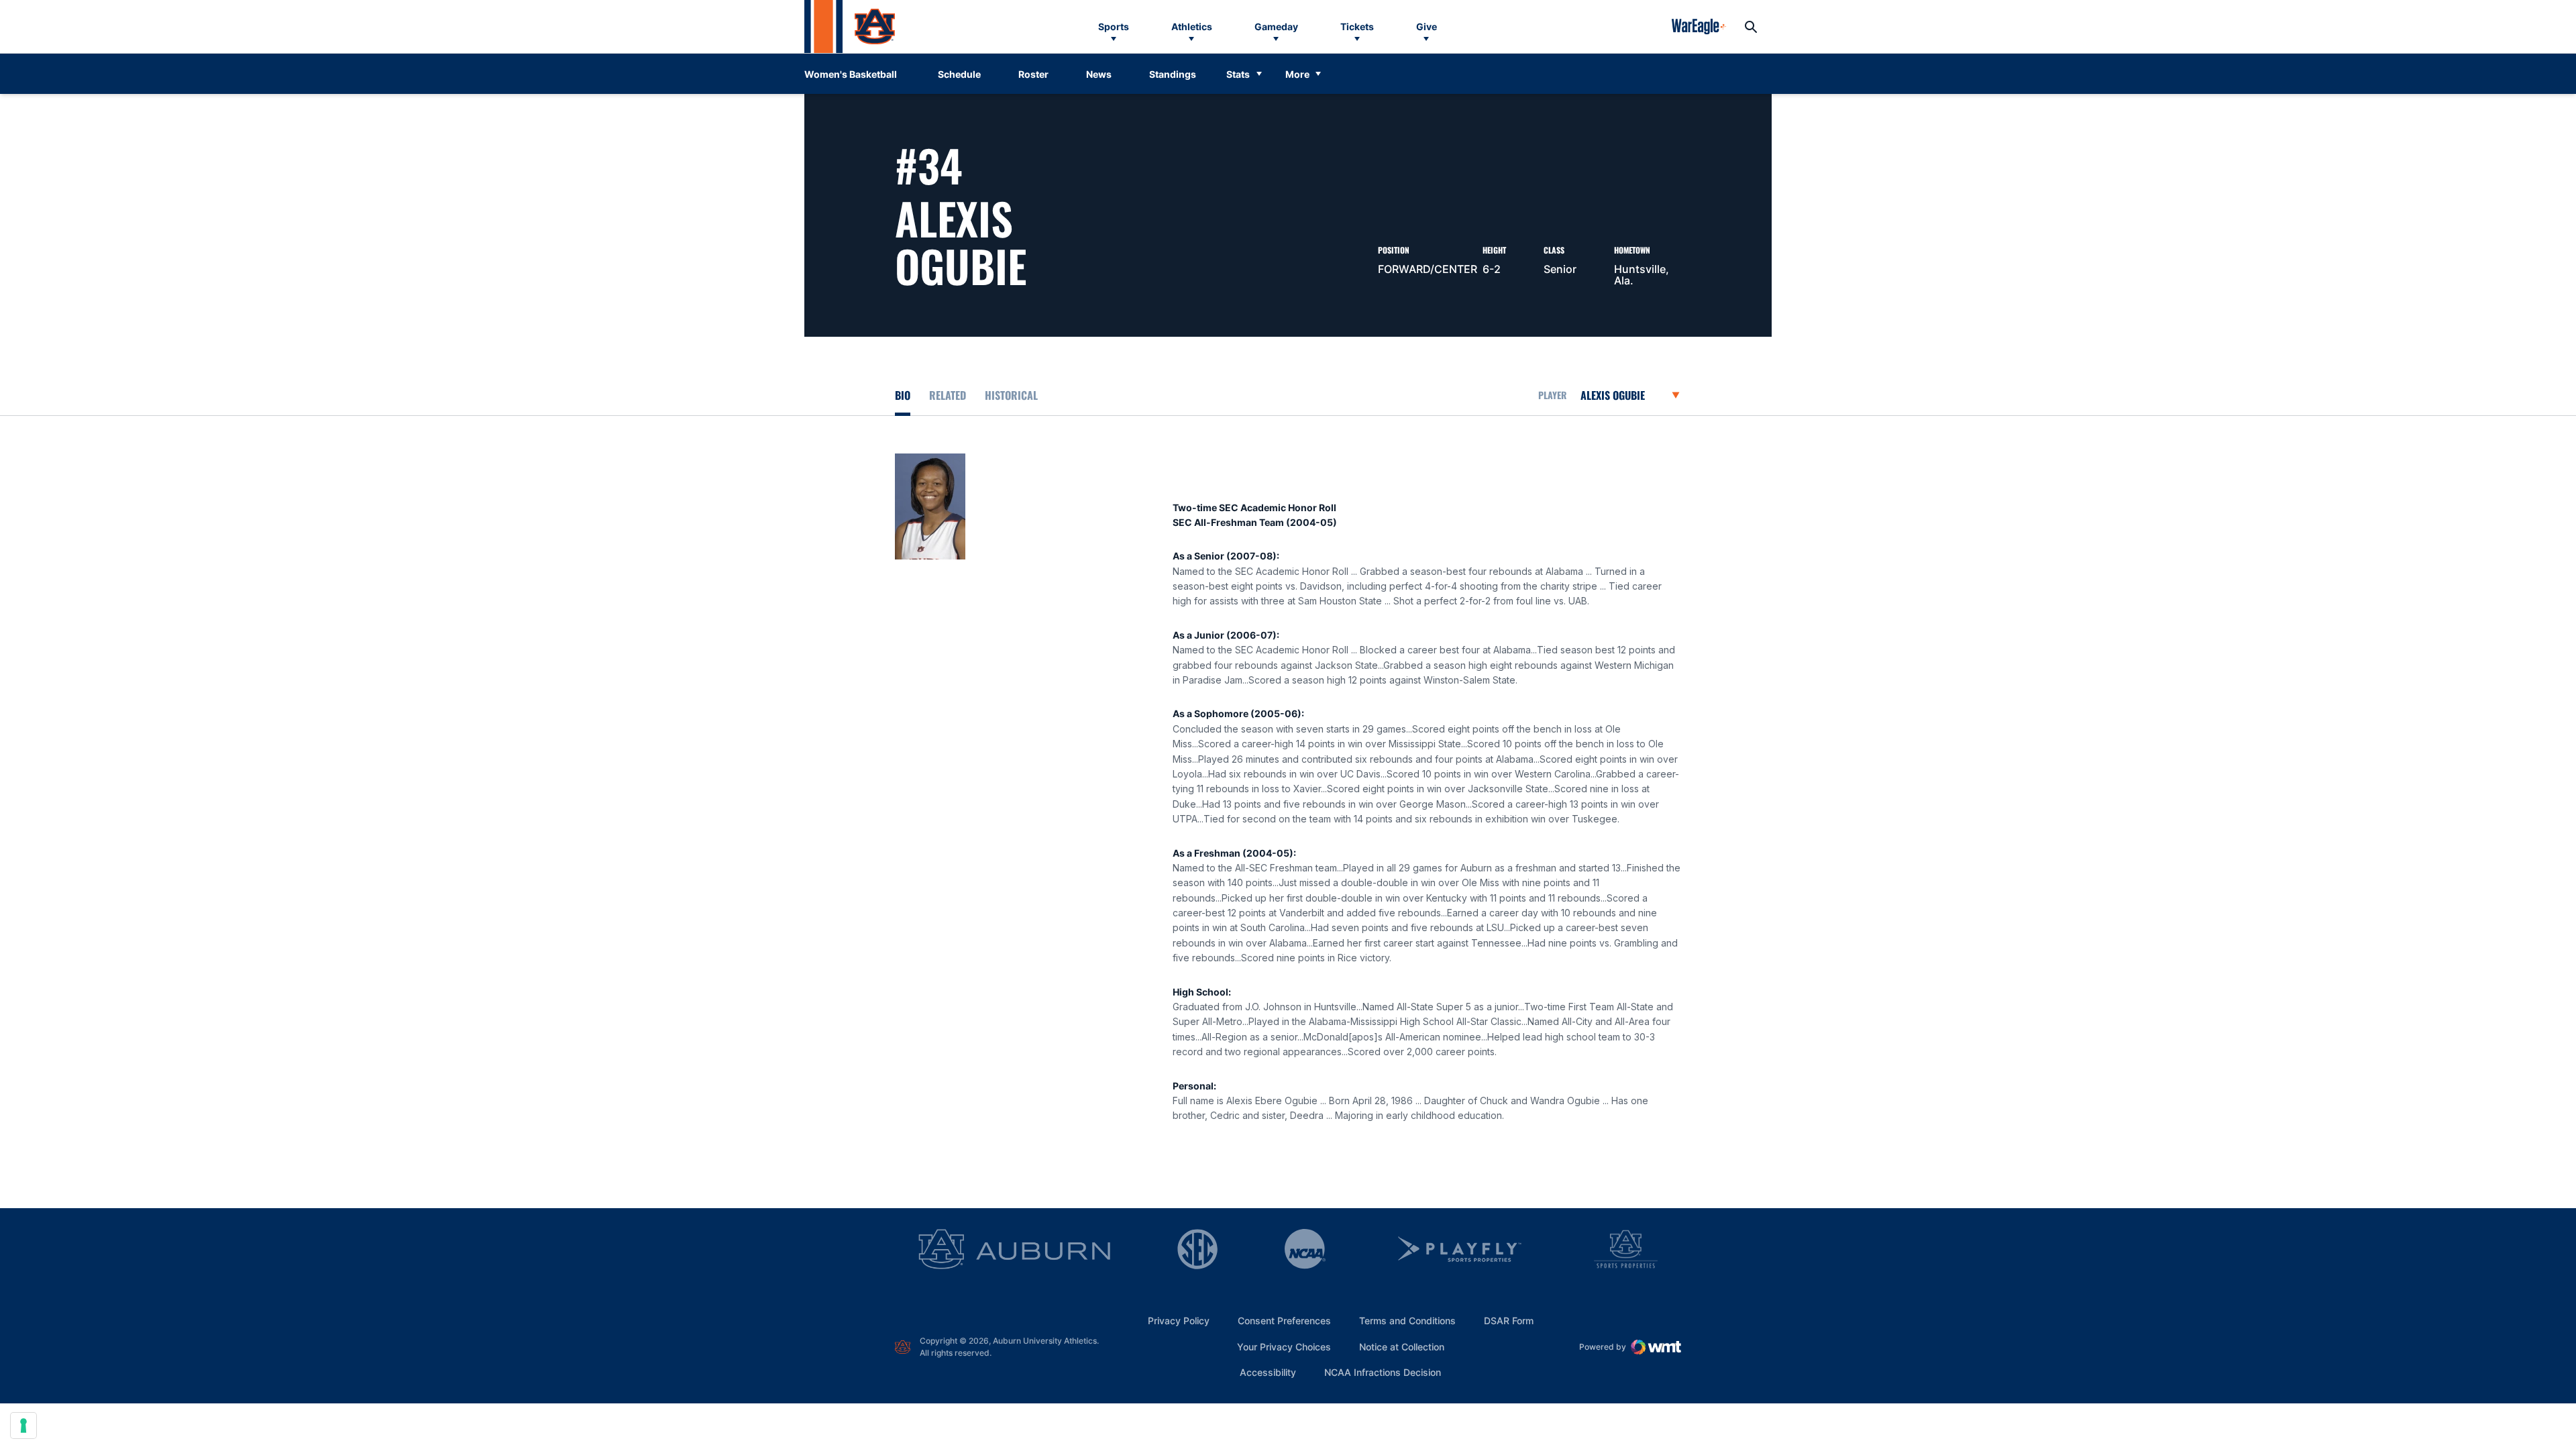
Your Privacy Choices (1284, 1347)
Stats (1238, 74)
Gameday (1276, 26)
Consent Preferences (1284, 1321)
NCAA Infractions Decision (1383, 1372)
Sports (1114, 26)
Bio (903, 395)
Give (1427, 26)
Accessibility (1268, 1372)
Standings (1173, 74)
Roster (1033, 74)
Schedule (959, 74)
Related (948, 395)
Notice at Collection (1402, 1347)
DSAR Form (1509, 1321)
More (1297, 74)
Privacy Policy (1179, 1321)
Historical (1011, 395)
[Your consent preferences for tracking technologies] (23, 1426)
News (1099, 74)
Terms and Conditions (1407, 1321)
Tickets (1357, 26)
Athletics (1192, 26)
